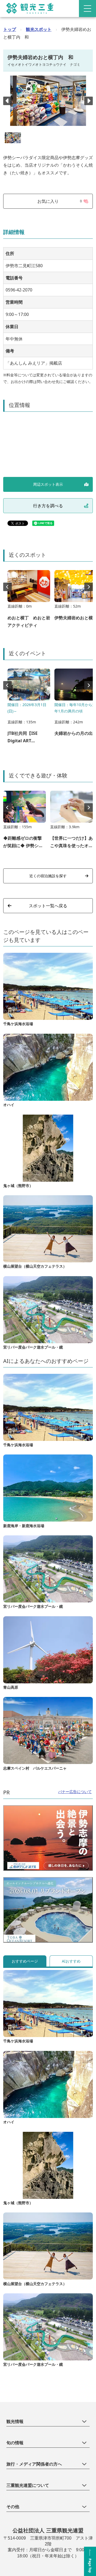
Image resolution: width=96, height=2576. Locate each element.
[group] (29, 602)
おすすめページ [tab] (25, 1961)
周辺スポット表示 (48, 484)
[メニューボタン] (87, 9)
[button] (89, 101)
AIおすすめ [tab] (71, 1961)
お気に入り (60, 201)
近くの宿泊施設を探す (48, 876)
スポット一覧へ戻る (48, 906)
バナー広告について (75, 1792)
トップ (10, 29)
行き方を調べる (48, 506)
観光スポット (39, 29)
